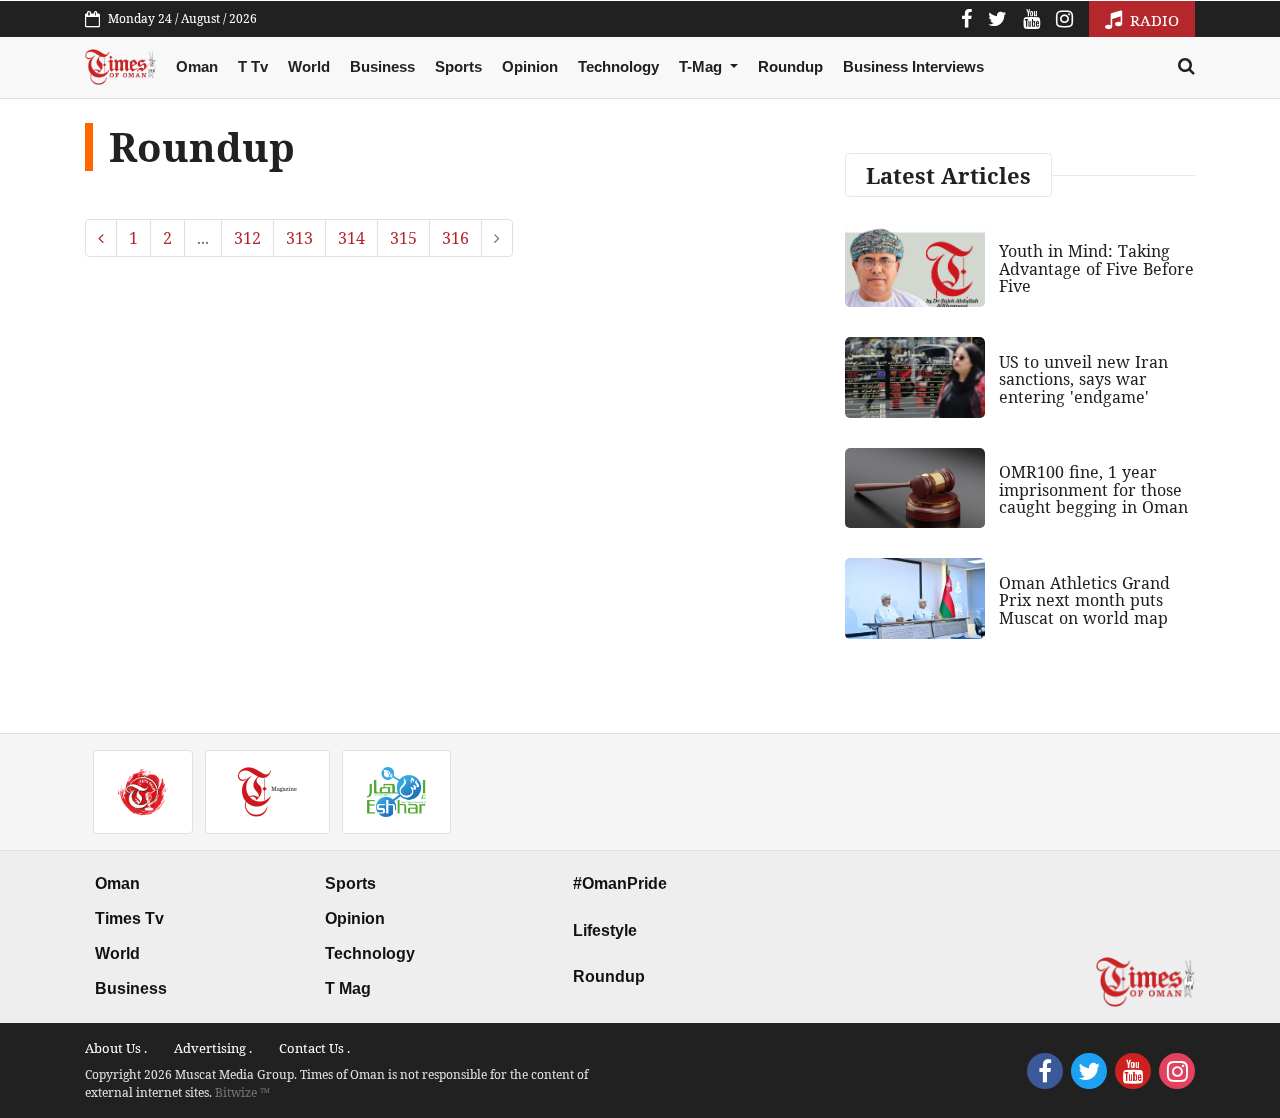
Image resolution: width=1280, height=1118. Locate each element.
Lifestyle (605, 930)
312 (247, 238)
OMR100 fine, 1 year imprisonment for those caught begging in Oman (1093, 489)
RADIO (1152, 20)
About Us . (116, 1048)
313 (299, 238)
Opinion (530, 66)
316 (455, 238)
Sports (458, 66)
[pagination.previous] (101, 238)
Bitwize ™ (242, 1092)
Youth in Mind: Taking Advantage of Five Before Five (1096, 268)
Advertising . (213, 1048)
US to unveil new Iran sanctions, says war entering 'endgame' (1083, 379)
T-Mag (702, 66)
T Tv (253, 66)
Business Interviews (913, 66)
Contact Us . (314, 1048)
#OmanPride (620, 883)
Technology (618, 66)
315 (403, 238)
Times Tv (129, 918)
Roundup (790, 66)
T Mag (348, 988)
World (309, 66)
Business (382, 66)
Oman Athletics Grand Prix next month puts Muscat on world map (1084, 600)
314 (351, 238)
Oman (197, 66)
